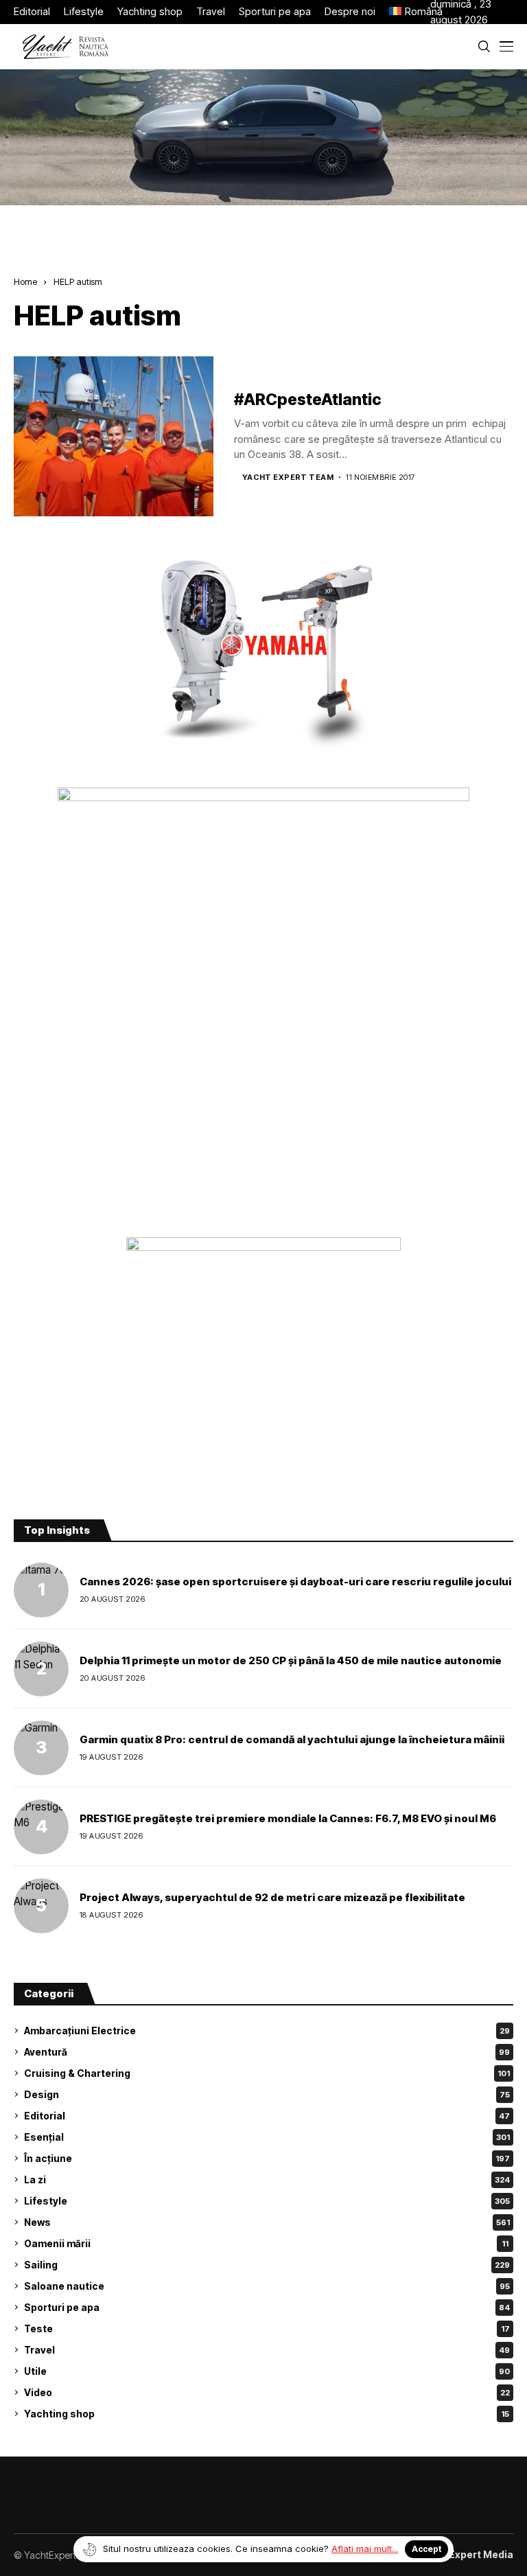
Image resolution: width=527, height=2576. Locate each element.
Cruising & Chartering (267, 2073)
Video (267, 2392)
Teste (267, 2328)
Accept (426, 2549)
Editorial (267, 2116)
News (267, 2222)
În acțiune (267, 2158)
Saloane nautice (267, 2286)
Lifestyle (267, 2201)
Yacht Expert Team (288, 478)
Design (267, 2094)
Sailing (267, 2265)
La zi (267, 2180)
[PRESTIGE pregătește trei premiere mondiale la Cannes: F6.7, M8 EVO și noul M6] (41, 1827)
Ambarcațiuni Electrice (267, 2031)
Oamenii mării (266, 2243)
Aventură (267, 2052)
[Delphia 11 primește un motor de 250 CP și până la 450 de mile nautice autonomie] (41, 1669)
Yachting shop (267, 2414)
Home (25, 281)
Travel (267, 2350)
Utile (267, 2371)
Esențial (267, 2137)
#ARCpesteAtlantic (308, 400)
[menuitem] (410, 12)
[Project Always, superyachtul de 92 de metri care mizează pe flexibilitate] (41, 1906)
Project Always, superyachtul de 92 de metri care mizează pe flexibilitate (272, 1897)
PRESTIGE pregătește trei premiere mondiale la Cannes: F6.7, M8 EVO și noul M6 (288, 1818)
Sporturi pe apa (267, 2307)
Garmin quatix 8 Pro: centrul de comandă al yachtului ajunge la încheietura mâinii (292, 1739)
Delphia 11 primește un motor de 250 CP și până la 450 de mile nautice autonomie (291, 1660)
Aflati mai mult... (365, 2549)
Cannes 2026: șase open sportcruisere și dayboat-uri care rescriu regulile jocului (295, 1582)
